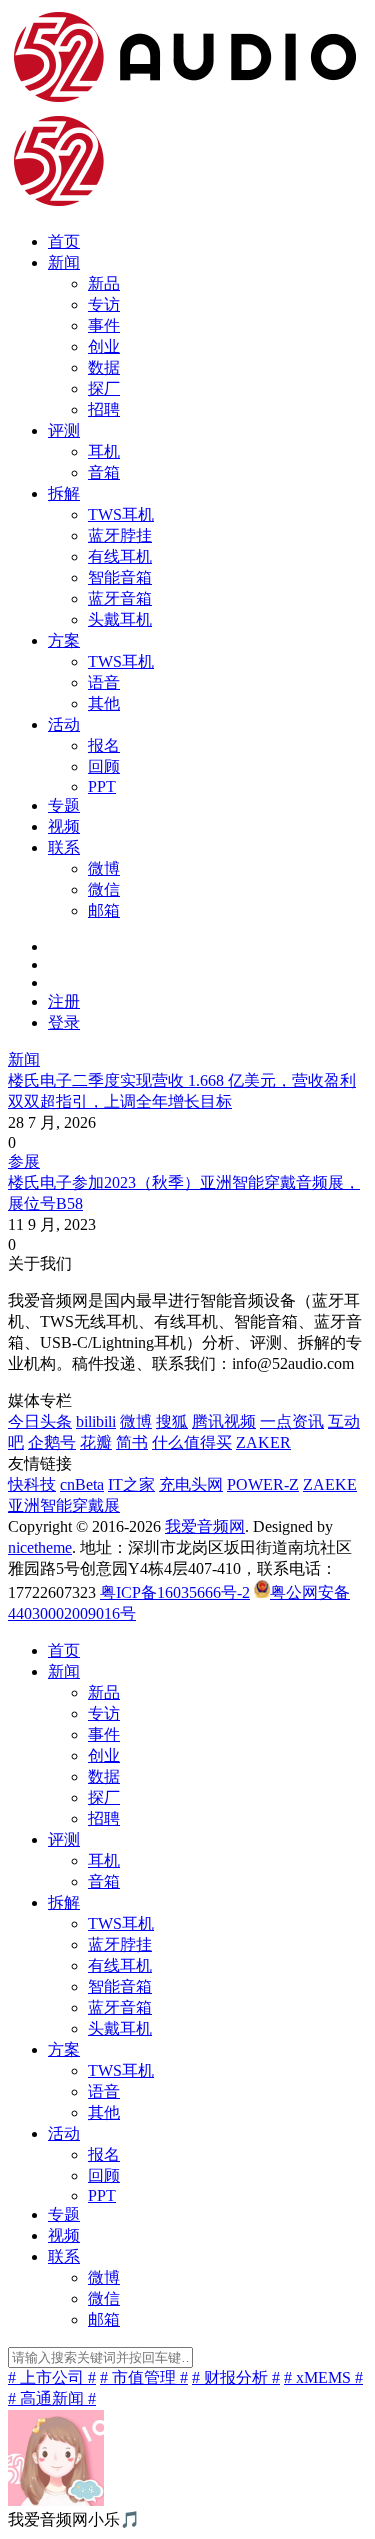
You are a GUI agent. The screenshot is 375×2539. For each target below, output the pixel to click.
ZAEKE (330, 1484)
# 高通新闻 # (52, 2398)
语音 (104, 682)
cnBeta (82, 1484)
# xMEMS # (323, 2377)
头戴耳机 (120, 619)
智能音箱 (120, 577)
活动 (64, 724)
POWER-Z (263, 1484)
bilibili (96, 1421)
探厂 (104, 388)
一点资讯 (292, 1421)
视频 (64, 826)
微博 (104, 868)
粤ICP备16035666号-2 (175, 1592)
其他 (104, 703)
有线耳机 (120, 556)
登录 (64, 1022)
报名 (104, 745)
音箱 (104, 472)
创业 (104, 346)
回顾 (104, 766)
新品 (104, 283)
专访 (104, 304)
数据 (104, 367)
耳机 (104, 451)
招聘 (104, 409)
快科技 (32, 1484)
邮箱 (104, 910)
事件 (104, 325)
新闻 (64, 262)
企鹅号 (52, 1442)
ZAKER (263, 1442)
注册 (64, 1001)
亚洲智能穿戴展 (64, 1505)
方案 (64, 640)
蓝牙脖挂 (120, 535)
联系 (64, 847)
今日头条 (40, 1421)
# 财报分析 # (236, 2377)
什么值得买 (192, 1442)
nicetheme (40, 1547)
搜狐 (172, 1421)
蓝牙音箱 (120, 598)
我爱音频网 (205, 1526)
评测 (64, 430)
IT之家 (131, 1484)
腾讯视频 (224, 1421)
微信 (104, 889)
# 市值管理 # (144, 2377)
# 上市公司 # (52, 2377)
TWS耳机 (121, 514)
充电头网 (191, 1484)
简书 (132, 1442)
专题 (64, 805)
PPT (102, 786)
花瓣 (96, 1442)
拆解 (64, 493)
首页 (64, 241)
